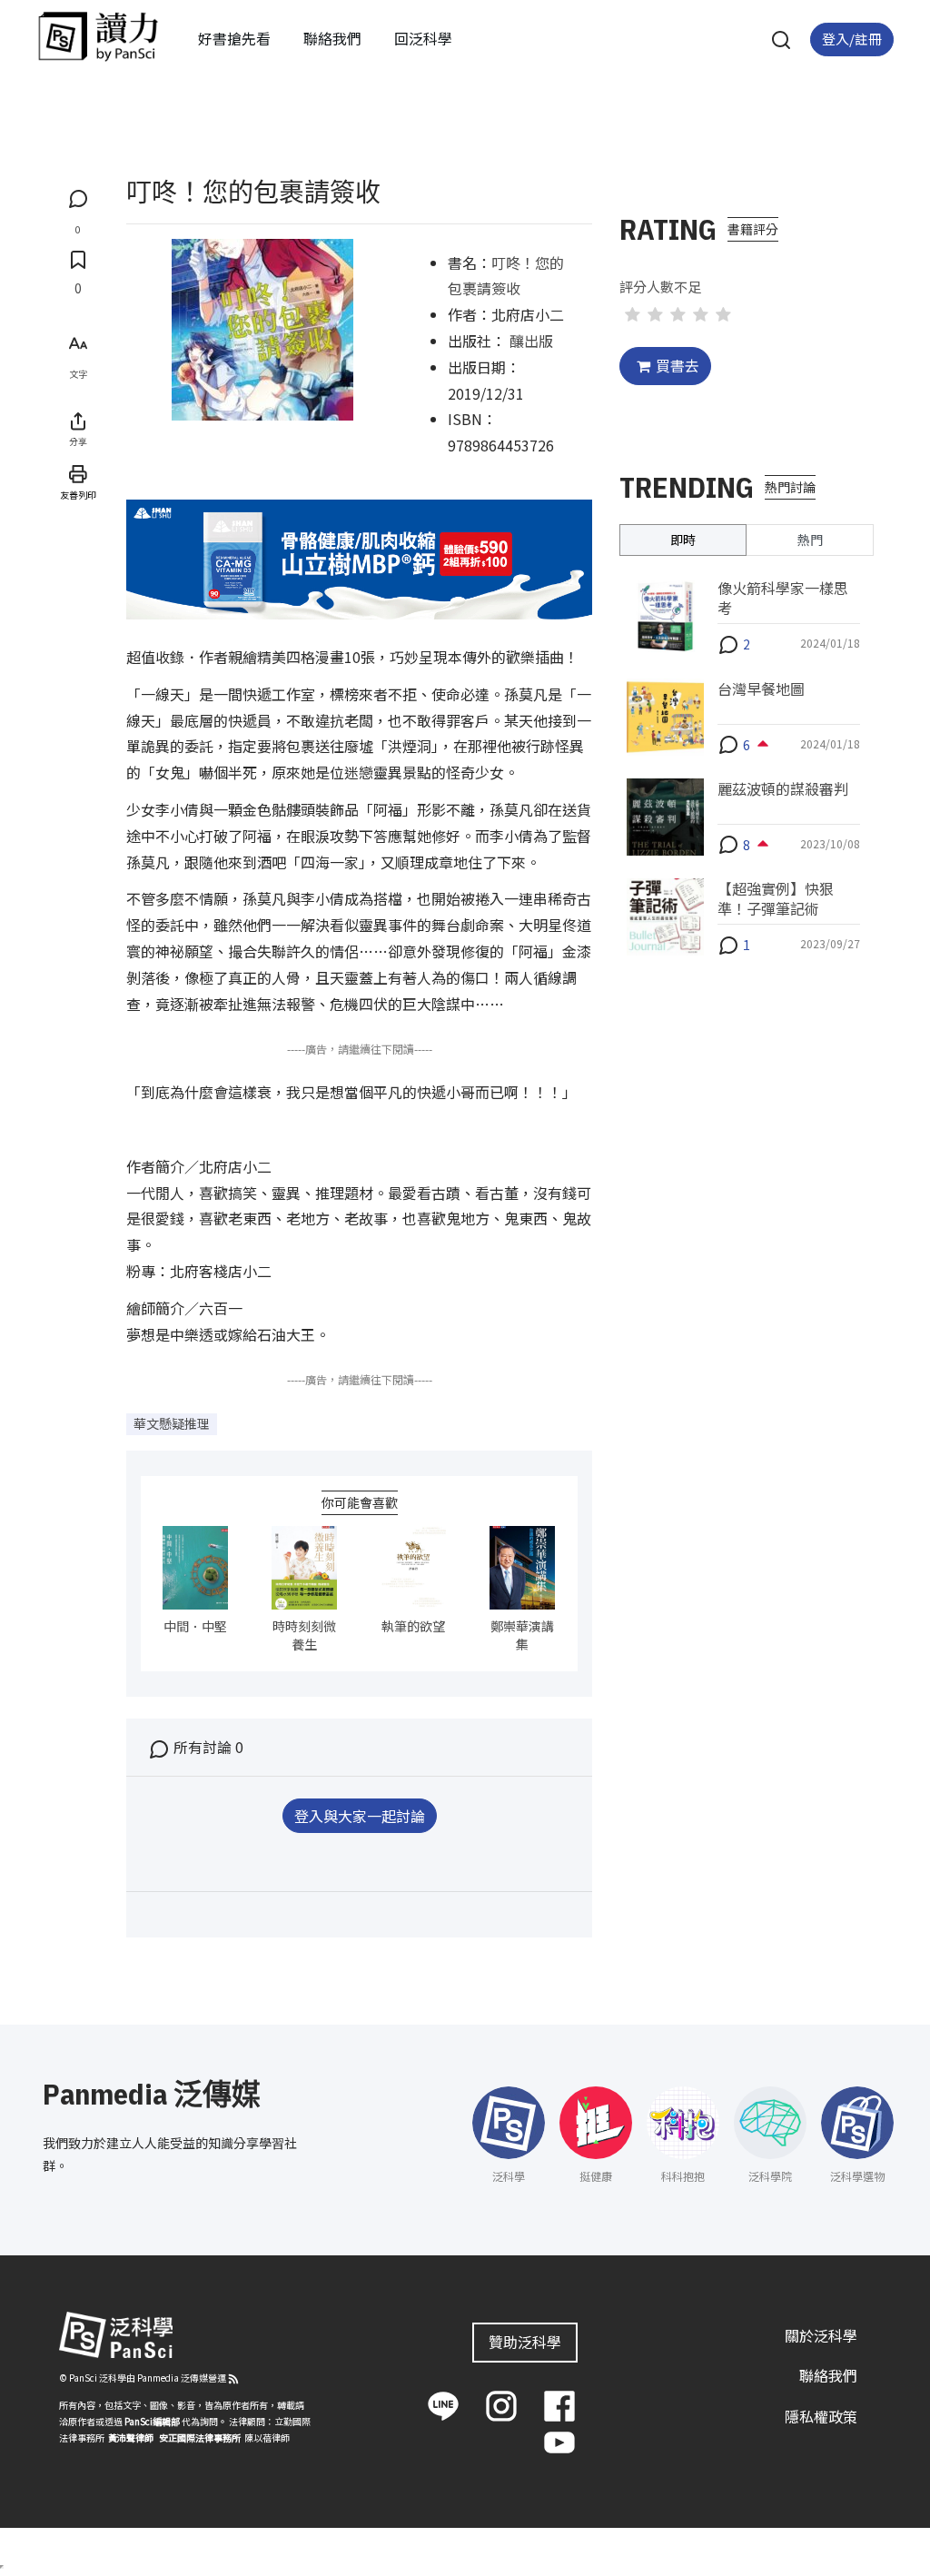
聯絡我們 (332, 38)
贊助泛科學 (525, 2342)
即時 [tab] (683, 540)
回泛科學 (423, 38)
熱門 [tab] (810, 540)
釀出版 (531, 341)
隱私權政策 (821, 2416)
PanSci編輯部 (152, 2421)
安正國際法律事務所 (200, 2437)
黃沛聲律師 (131, 2437)
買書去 (678, 365)
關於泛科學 (821, 2335)
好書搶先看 (234, 38)
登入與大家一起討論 (360, 1816)
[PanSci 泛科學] (98, 36)
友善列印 (78, 495)
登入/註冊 (852, 39)
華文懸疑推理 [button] (172, 1423)
